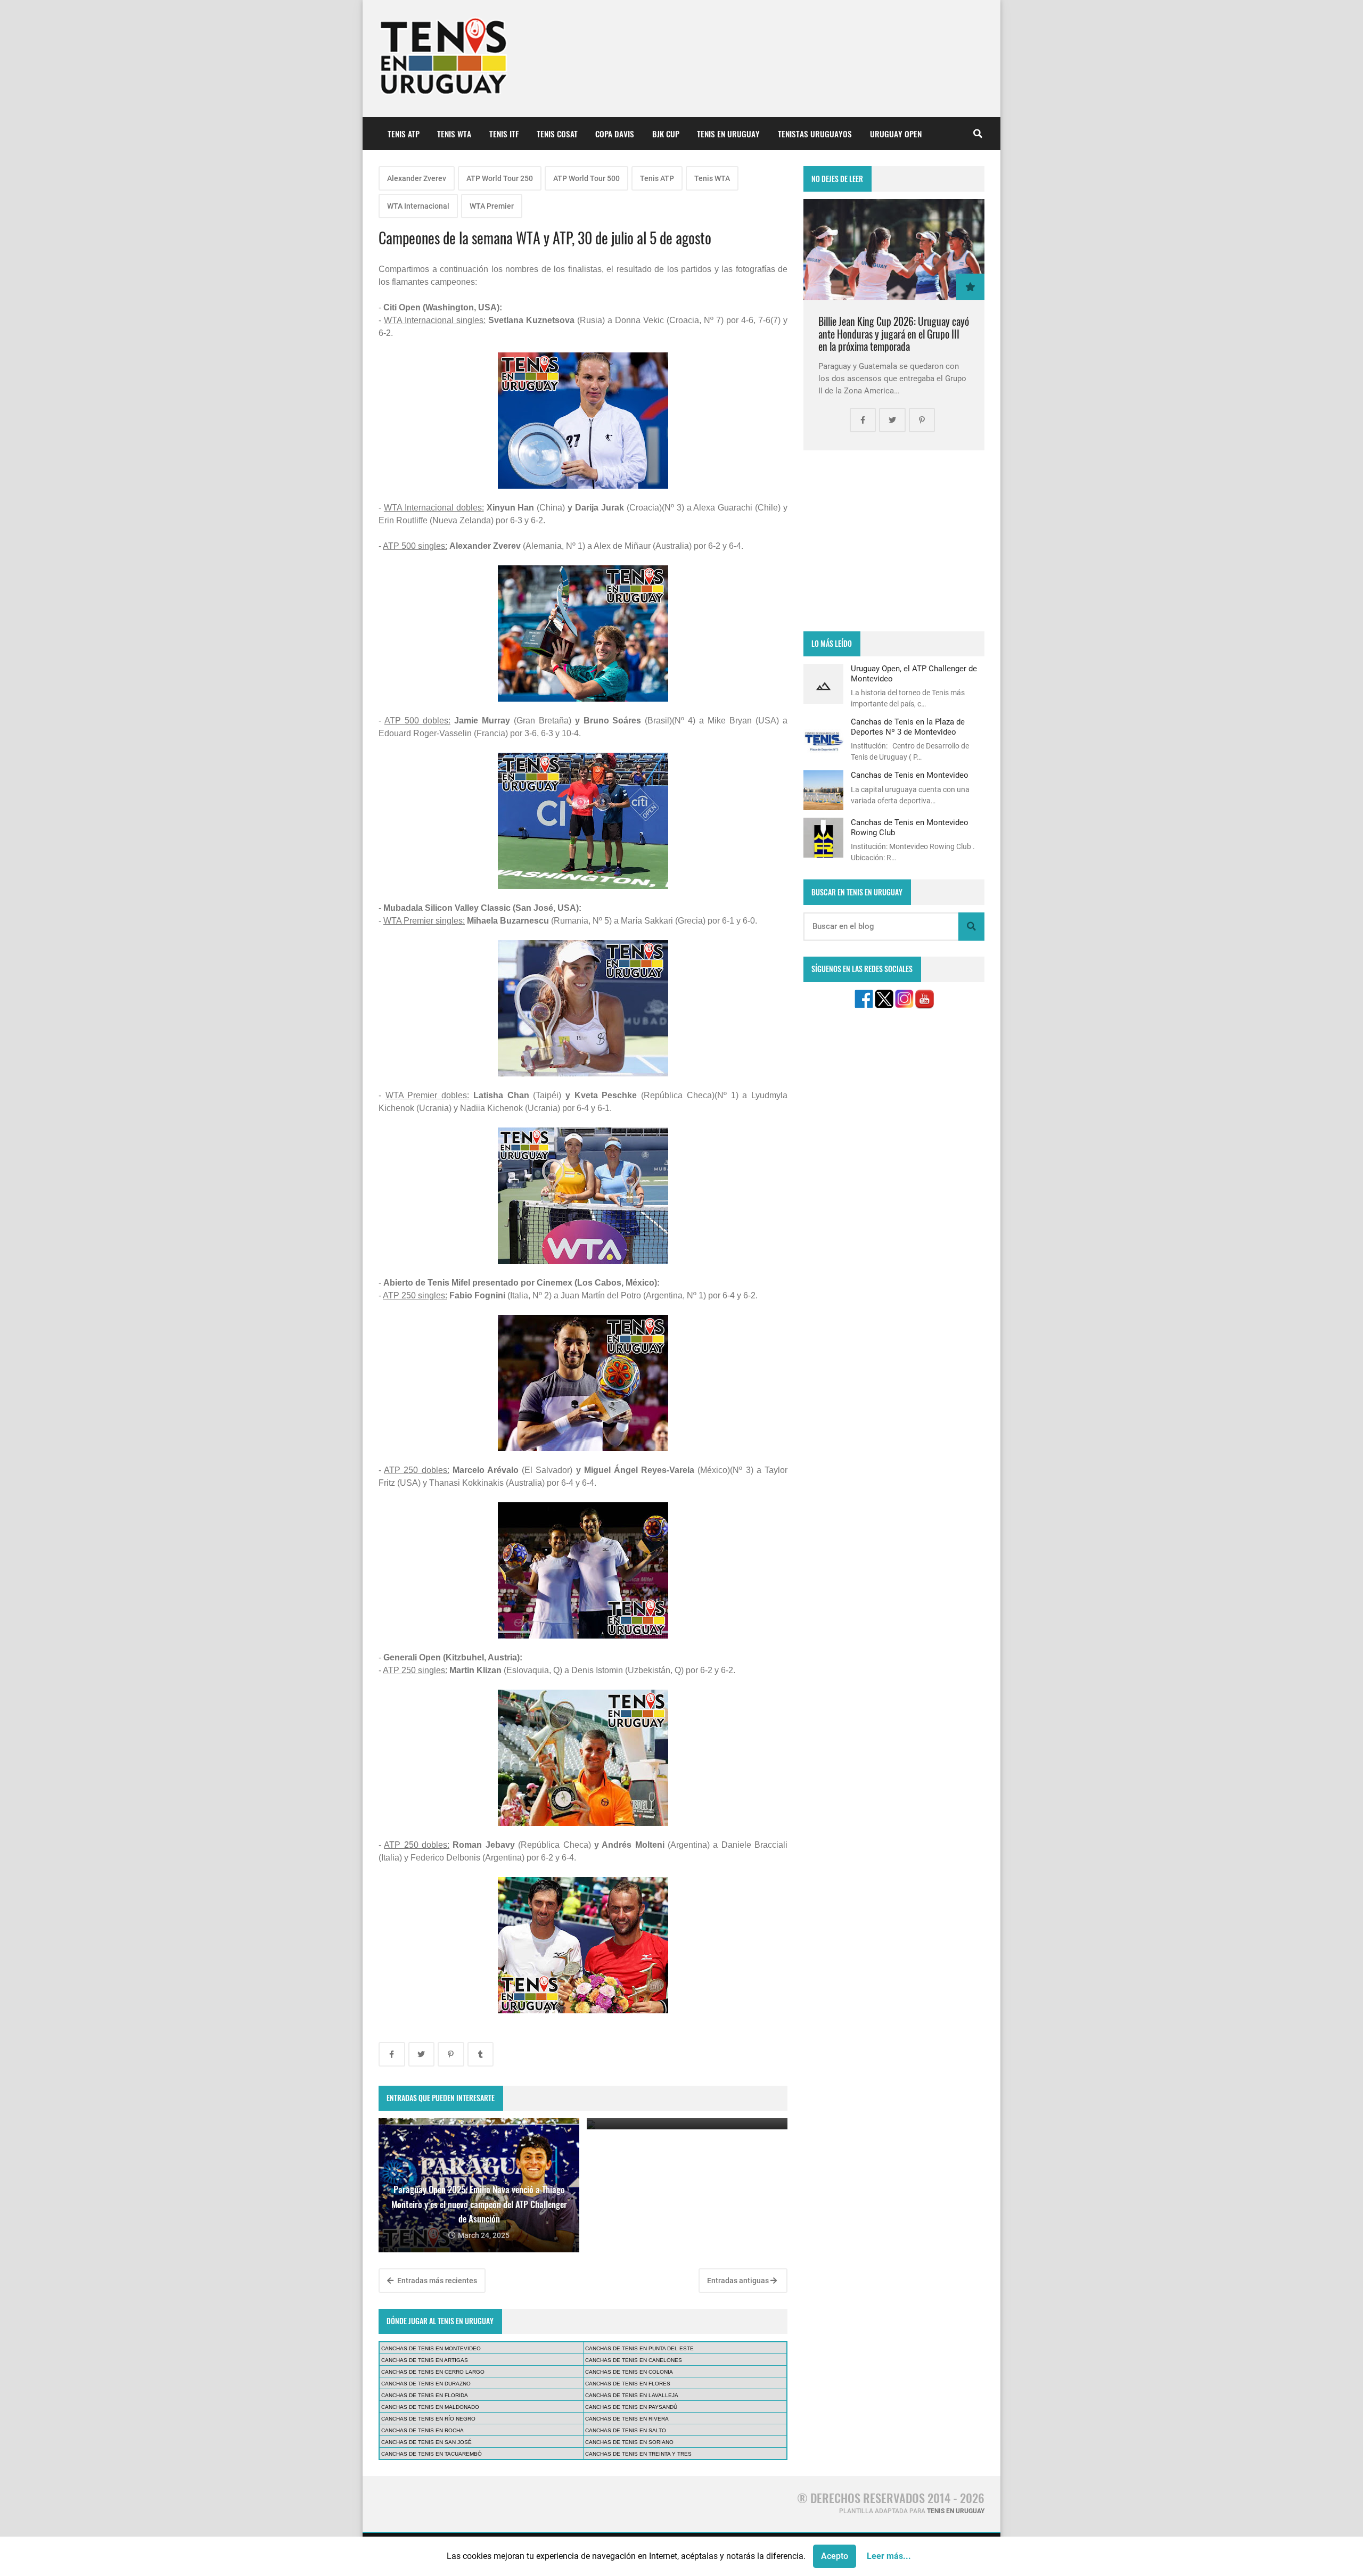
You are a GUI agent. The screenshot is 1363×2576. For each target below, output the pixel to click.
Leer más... (889, 2556)
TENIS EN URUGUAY (728, 134)
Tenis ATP (657, 178)
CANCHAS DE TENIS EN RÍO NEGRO (428, 2419)
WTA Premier (492, 206)
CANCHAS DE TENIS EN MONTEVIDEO (431, 2348)
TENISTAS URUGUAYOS (815, 134)
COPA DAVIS (615, 134)
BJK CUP (666, 134)
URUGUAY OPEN (896, 134)
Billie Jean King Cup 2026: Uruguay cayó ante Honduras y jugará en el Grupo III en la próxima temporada (894, 334)
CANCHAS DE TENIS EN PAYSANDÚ (631, 2407)
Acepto (835, 2556)
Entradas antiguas (739, 2281)
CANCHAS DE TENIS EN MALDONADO (430, 2407)
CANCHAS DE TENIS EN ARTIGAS (425, 2360)
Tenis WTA (712, 178)
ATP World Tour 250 (500, 178)
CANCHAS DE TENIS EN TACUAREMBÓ (432, 2454)
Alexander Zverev (417, 178)
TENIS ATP (404, 134)
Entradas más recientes (436, 2281)
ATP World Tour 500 (586, 178)
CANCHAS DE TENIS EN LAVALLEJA (632, 2395)
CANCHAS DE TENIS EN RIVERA (627, 2419)
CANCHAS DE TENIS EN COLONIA (629, 2372)
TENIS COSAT (557, 134)
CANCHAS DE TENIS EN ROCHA (422, 2430)
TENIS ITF (504, 134)
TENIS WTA (454, 134)
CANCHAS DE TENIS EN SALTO (626, 2430)
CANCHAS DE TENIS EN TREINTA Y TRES (638, 2454)
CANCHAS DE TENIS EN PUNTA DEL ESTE (639, 2348)
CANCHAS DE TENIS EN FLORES (628, 2384)
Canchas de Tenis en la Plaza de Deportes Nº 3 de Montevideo (908, 727)
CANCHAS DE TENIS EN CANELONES (634, 2360)
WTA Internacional (418, 206)
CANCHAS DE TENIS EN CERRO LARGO (433, 2372)
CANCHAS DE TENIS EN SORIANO (629, 2442)
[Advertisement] (894, 541)
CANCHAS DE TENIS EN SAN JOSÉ (426, 2442)
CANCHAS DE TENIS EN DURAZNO (426, 2384)
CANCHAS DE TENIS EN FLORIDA (425, 2395)
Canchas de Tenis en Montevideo (910, 775)
